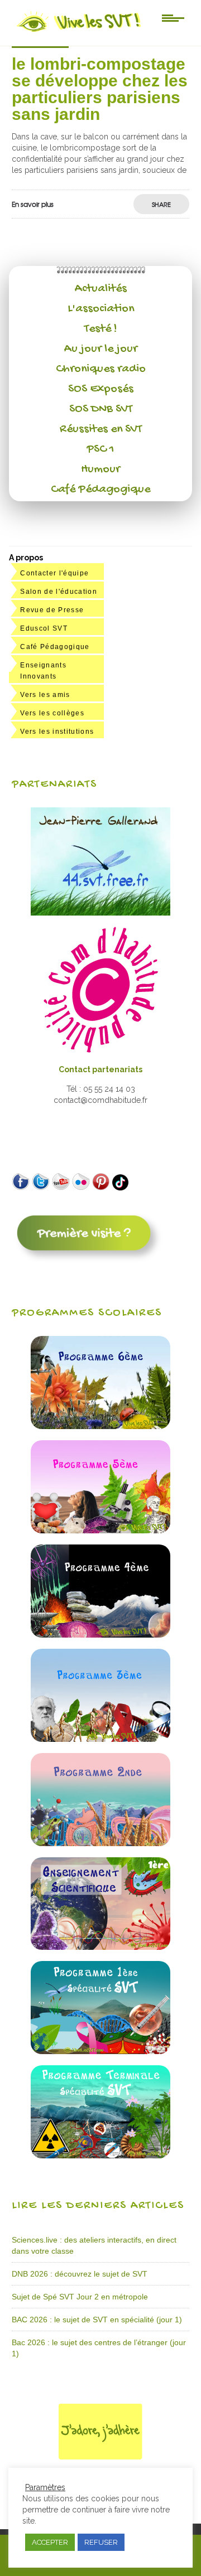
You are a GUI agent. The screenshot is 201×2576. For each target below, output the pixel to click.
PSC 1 (100, 449)
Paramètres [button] (45, 2487)
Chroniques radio (101, 369)
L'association (101, 309)
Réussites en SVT (101, 429)
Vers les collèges (52, 713)
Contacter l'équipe (54, 573)
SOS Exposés (101, 389)
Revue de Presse (52, 610)
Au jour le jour (101, 349)
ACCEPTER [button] (50, 2542)
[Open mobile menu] (173, 17)
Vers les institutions (57, 732)
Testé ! (101, 329)
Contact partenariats (100, 1069)
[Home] (80, 32)
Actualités (101, 289)
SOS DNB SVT (101, 409)
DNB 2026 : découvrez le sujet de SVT (80, 2274)
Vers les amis (45, 695)
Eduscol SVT (44, 628)
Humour (100, 469)
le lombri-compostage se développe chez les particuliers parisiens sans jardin (100, 89)
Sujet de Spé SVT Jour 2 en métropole (80, 2297)
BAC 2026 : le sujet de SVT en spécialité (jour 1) (97, 2320)
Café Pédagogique (100, 490)
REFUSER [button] (101, 2542)
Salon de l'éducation (59, 592)
